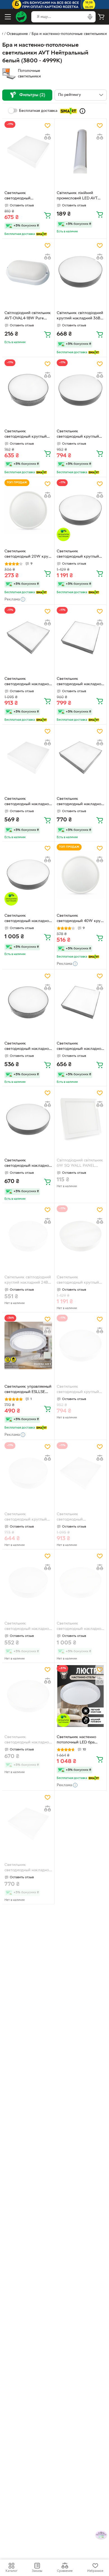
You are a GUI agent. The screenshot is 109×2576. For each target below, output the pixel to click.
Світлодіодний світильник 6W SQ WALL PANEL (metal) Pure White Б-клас (80, 1164)
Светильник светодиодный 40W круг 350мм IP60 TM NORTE (80, 919)
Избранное (95, 2571)
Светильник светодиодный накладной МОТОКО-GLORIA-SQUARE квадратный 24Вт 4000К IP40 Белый (28, 802)
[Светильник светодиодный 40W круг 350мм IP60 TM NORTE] (80, 875)
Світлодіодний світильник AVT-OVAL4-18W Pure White (28, 316)
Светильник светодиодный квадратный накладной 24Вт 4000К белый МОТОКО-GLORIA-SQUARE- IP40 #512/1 (25, 196)
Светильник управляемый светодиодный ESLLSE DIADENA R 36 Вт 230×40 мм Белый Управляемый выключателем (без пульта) (28, 1390)
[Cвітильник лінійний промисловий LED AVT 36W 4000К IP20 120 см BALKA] (80, 152)
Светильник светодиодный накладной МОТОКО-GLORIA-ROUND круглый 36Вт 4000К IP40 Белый (28, 1740)
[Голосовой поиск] (90, 17)
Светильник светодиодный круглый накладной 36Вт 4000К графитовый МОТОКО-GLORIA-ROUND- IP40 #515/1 (78, 435)
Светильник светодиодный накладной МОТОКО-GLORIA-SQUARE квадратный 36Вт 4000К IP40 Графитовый (80, 802)
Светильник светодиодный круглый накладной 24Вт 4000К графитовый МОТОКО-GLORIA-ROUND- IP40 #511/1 (26, 435)
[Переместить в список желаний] (48, 126)
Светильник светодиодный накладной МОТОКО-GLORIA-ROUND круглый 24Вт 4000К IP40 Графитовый (28, 1047)
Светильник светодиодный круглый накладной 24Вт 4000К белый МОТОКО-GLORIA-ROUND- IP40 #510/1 (28, 1517)
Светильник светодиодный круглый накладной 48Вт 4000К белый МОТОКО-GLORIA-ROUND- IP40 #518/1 (80, 1281)
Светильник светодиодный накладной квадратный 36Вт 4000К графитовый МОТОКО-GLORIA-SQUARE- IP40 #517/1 (28, 682)
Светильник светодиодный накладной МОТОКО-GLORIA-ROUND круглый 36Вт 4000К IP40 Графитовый (28, 1164)
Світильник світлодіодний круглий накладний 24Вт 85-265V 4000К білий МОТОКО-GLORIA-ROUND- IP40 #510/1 (28, 1281)
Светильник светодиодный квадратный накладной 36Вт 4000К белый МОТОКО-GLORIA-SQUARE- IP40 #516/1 (78, 1517)
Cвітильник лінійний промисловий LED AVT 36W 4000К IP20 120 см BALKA (79, 196)
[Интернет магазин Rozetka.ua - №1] (21, 17)
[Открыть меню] (8, 17)
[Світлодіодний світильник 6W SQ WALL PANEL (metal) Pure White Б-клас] (80, 1119)
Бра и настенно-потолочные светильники (69, 34)
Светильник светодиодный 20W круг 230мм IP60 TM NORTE (27, 555)
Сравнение (65, 2571)
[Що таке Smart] (82, 111)
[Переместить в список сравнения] (48, 137)
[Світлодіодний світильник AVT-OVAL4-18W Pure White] (28, 272)
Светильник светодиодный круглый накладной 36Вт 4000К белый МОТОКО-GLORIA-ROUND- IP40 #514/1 (80, 1390)
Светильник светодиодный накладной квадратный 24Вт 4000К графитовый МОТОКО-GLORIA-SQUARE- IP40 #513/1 (80, 682)
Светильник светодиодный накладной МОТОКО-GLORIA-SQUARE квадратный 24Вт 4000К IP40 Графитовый (80, 1047)
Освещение (17, 34)
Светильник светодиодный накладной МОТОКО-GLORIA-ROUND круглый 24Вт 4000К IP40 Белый (28, 1627)
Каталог (11, 2571)
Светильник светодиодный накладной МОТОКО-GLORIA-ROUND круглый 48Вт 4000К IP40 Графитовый (28, 919)
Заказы (37, 2571)
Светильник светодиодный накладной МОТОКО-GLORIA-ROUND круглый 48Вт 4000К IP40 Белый (80, 1627)
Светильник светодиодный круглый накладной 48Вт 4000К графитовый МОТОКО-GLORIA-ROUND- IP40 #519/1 (78, 555)
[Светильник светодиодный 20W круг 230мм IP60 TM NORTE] (28, 510)
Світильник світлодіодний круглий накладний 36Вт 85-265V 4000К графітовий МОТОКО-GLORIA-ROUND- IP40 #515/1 (80, 316)
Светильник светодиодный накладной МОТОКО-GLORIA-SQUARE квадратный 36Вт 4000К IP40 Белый (28, 1868)
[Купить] (48, 215)
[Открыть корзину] (101, 17)
